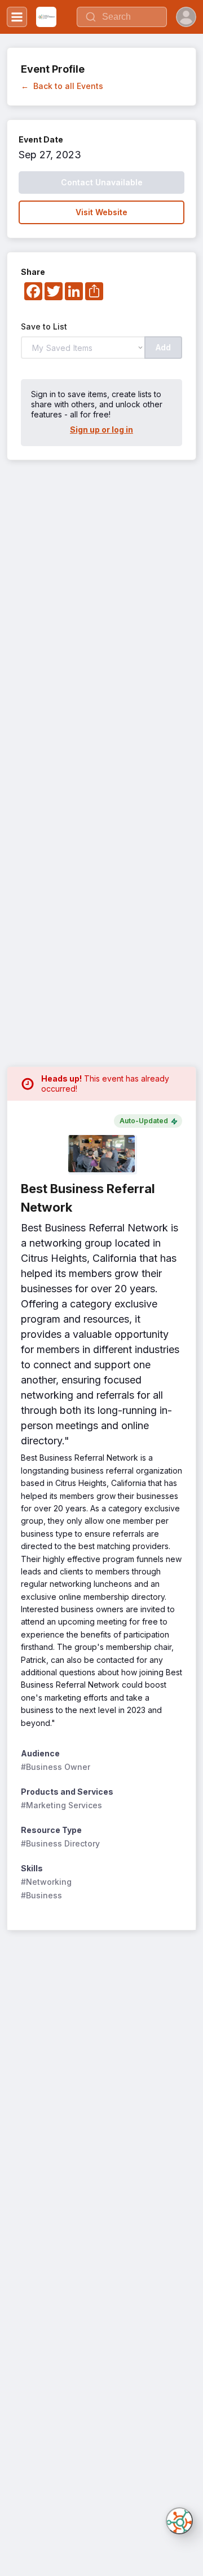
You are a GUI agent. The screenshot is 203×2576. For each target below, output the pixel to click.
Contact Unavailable (102, 182)
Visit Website (101, 212)
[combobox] (122, 17)
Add (163, 347)
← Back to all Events (62, 86)
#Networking (46, 1882)
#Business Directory (60, 1843)
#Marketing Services (61, 1805)
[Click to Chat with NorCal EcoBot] (179, 2521)
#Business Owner (56, 1767)
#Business (41, 1895)
